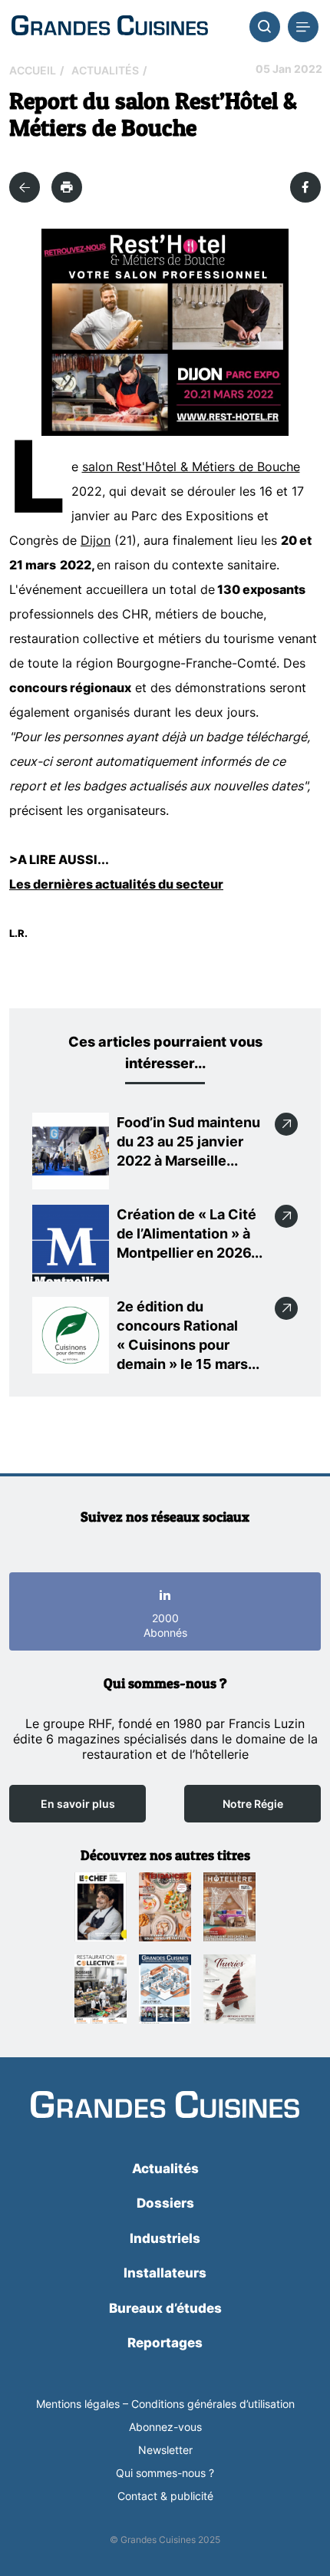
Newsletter (165, 2450)
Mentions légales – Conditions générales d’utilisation (165, 2404)
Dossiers (165, 2203)
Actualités (105, 70)
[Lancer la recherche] (265, 27)
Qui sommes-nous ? (165, 2473)
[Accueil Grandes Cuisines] (110, 26)
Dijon (96, 540)
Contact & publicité (165, 2496)
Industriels (165, 2238)
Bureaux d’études (165, 2308)
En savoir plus (78, 1804)
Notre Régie (253, 1804)
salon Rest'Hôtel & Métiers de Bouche (191, 467)
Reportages (165, 2343)
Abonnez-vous (165, 2427)
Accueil (33, 70)
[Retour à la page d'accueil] (165, 2106)
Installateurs (165, 2273)
